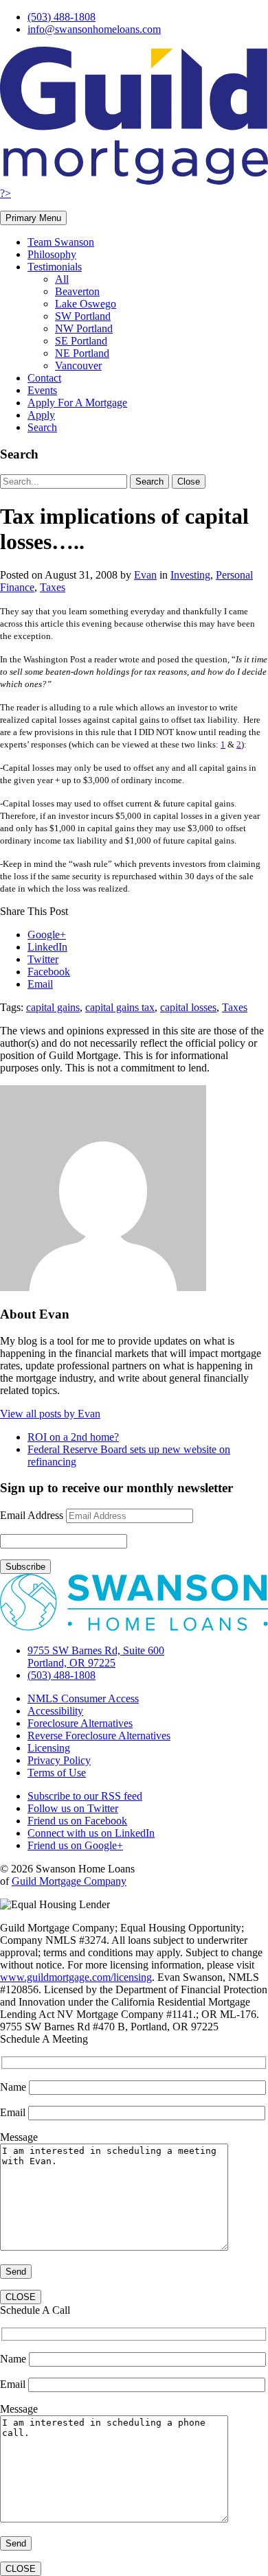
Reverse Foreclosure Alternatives (99, 1736)
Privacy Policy (59, 1760)
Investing (190, 575)
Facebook (49, 972)
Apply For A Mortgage (77, 403)
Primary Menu (33, 218)
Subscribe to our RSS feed (85, 1796)
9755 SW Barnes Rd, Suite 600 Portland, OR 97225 (96, 1657)
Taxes (53, 587)
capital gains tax (120, 1007)
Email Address (32, 1515)
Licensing (49, 1748)
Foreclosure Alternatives (80, 1723)
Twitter (43, 959)
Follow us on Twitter (73, 1808)
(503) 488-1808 (62, 17)
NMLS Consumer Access (83, 1698)
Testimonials (55, 267)
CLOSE (21, 2297)
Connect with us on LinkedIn (91, 1833)
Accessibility (55, 1711)
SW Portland (83, 316)
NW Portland (84, 328)
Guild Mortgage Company (69, 1881)
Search (42, 427)
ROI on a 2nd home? (73, 1437)
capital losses (188, 1007)
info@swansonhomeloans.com (94, 29)
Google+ (47, 935)
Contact (44, 378)
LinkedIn (47, 947)
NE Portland (82, 353)
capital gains (53, 1007)
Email (40, 984)
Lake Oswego (86, 304)
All (62, 279)
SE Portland (81, 341)
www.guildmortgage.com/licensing (76, 1977)
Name (14, 2087)
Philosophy (52, 254)
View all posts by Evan (50, 1414)
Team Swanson (61, 242)
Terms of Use (57, 1773)
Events (42, 390)
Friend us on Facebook (77, 1821)
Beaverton (77, 291)
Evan (145, 575)
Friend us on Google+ (75, 1845)
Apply (41, 415)
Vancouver (78, 365)
